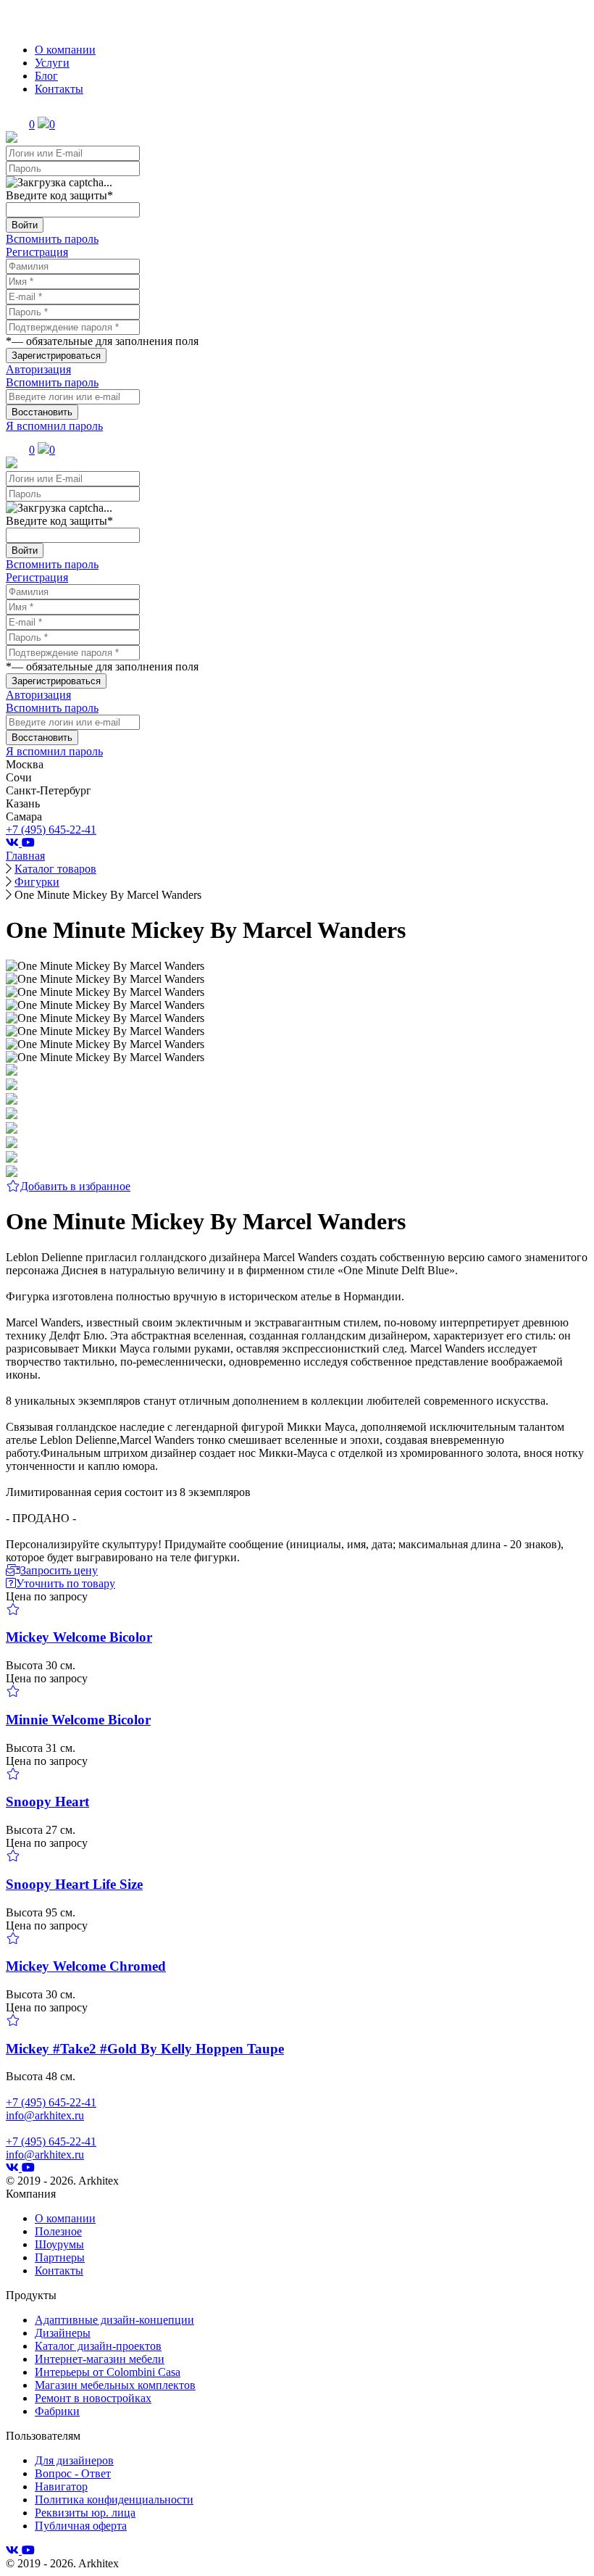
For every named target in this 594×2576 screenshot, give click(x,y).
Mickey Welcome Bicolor (79, 1637)
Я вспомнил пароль (54, 426)
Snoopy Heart (47, 1802)
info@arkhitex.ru (45, 2115)
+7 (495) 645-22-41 (51, 830)
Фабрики (57, 2411)
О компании (65, 50)
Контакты (59, 89)
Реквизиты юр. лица (85, 2513)
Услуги (52, 63)
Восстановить (42, 412)
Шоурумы (59, 2244)
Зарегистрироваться (56, 356)
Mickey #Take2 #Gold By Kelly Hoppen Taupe (145, 2049)
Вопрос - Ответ (73, 2473)
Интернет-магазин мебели (100, 2359)
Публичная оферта (81, 2526)
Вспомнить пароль (52, 239)
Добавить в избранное (75, 1186)
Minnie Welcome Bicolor (78, 1720)
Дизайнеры (63, 2333)
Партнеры (60, 2257)
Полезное (58, 2231)
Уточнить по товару (66, 1583)
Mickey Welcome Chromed (86, 1966)
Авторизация (38, 369)
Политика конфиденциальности (114, 2500)
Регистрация (37, 252)
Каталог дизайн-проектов (98, 2346)
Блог (46, 76)
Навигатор (61, 2486)
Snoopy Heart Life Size (74, 1884)
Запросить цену (59, 1570)
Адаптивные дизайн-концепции (114, 2320)
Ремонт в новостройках (93, 2398)
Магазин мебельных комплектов (115, 2385)
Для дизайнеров (74, 2460)
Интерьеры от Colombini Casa (108, 2372)
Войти (25, 225)
